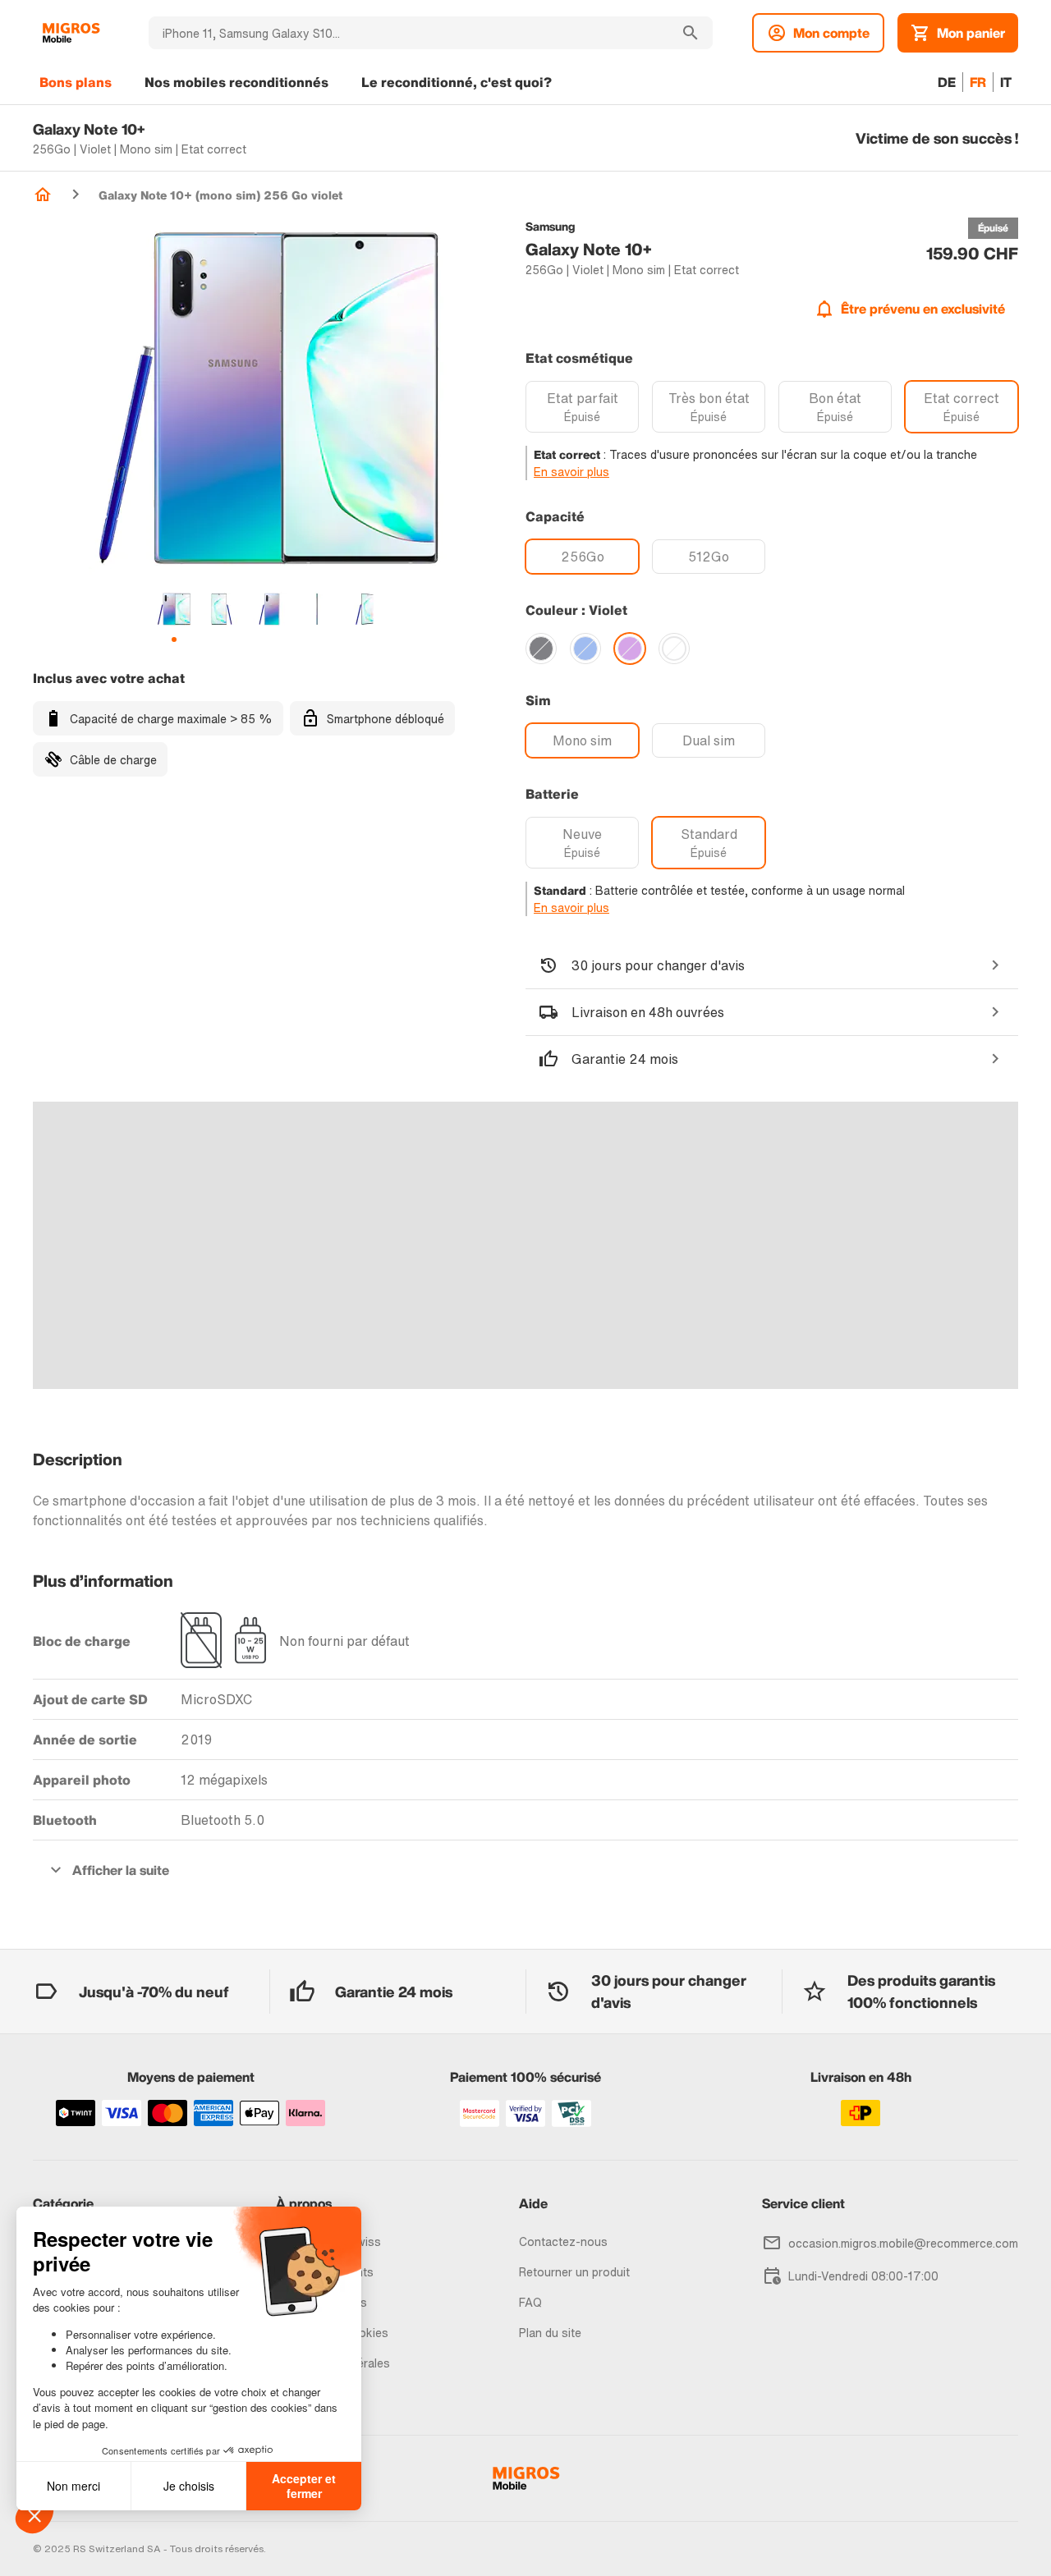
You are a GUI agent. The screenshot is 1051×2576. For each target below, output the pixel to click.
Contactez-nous (563, 2241)
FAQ (530, 2302)
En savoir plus (571, 472)
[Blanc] (674, 649)
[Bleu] (585, 649)
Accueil (43, 195)
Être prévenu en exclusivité (923, 309)
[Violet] (630, 649)
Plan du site (550, 2333)
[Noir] (541, 649)
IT (1006, 82)
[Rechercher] (691, 33)
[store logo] (71, 33)
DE (947, 82)
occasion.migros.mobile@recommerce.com (903, 2243)
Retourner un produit (574, 2272)
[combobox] (408, 33)
